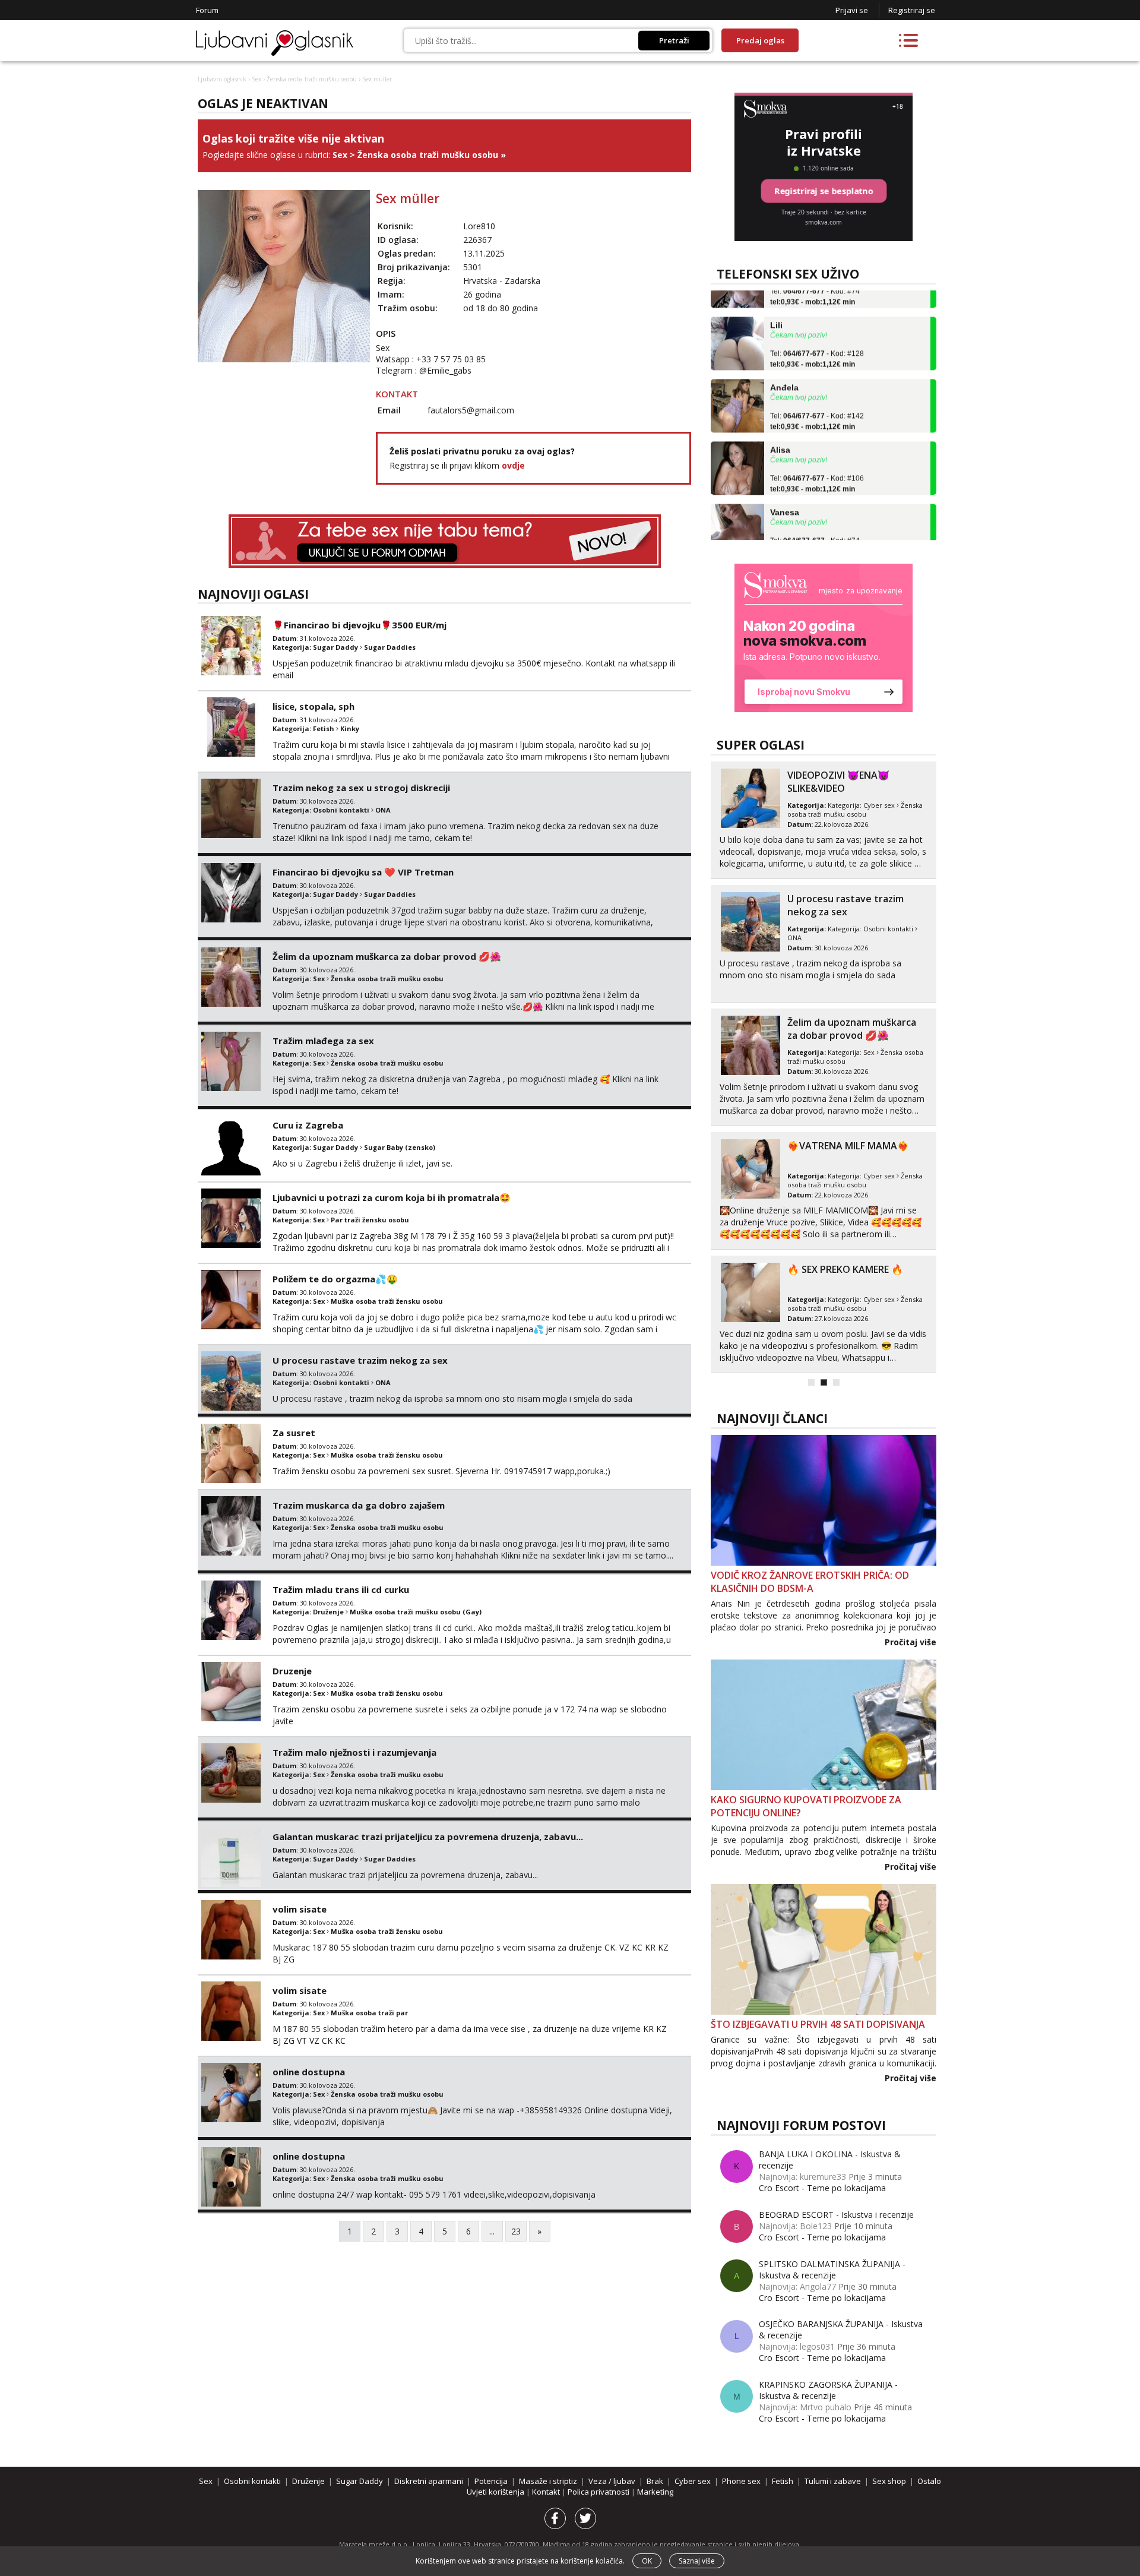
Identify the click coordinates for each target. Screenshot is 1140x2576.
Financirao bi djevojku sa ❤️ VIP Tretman (363, 872)
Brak (655, 2481)
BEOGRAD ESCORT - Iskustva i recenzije (836, 2215)
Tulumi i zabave (833, 2481)
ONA (383, 810)
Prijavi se (852, 10)
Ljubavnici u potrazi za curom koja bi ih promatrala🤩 (392, 1197)
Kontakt (547, 2492)
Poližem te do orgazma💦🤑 (335, 1279)
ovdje (513, 465)
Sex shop (889, 2481)
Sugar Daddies (390, 647)
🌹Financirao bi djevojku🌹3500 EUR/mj (360, 625)
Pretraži (674, 40)
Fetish (324, 728)
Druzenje (292, 1671)
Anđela (784, 357)
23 (516, 2231)
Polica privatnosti (599, 2492)
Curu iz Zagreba (308, 1125)
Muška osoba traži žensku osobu (387, 1301)
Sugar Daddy (335, 647)
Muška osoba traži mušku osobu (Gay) (416, 1612)
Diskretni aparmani (429, 2481)
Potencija (491, 2481)
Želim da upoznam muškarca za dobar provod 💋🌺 (387, 956)
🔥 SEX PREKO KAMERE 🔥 (845, 1269)
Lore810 (479, 226)
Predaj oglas (760, 40)
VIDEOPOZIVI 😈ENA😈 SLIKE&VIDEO (838, 782)
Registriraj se (912, 10)
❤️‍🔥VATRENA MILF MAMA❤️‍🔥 (848, 1146)
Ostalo (929, 2481)
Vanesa (785, 482)
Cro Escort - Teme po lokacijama (822, 2188)
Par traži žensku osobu (370, 1220)
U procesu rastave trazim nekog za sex (360, 1360)
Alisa (780, 419)
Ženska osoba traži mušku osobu (312, 79)
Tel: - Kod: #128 (817, 329)
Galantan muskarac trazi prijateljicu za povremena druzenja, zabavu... (428, 1837)
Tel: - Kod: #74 (815, 516)
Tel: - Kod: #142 (817, 391)
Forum (207, 10)
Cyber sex (879, 805)
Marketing (655, 2492)
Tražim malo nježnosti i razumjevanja (354, 1752)
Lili (776, 295)
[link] (824, 638)
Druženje (328, 1612)
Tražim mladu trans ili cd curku (341, 1589)
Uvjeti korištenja (496, 2492)
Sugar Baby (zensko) (400, 1147)
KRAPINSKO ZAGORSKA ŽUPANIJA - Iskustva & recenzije (828, 2390)
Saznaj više (697, 2561)
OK (647, 2561)
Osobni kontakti (341, 810)
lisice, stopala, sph (313, 706)
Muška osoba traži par (369, 2013)
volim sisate (300, 1909)
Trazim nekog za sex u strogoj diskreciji (361, 788)
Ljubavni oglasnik (222, 79)
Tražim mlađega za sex (323, 1041)
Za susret (294, 1433)
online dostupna (309, 2072)
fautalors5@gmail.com (471, 410)
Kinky (350, 728)
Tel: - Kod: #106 (817, 454)
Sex (256, 79)
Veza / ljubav (612, 2481)
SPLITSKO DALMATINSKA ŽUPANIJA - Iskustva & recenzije (832, 2270)
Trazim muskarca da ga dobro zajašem (359, 1505)
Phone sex (741, 2481)
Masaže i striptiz (548, 2481)
